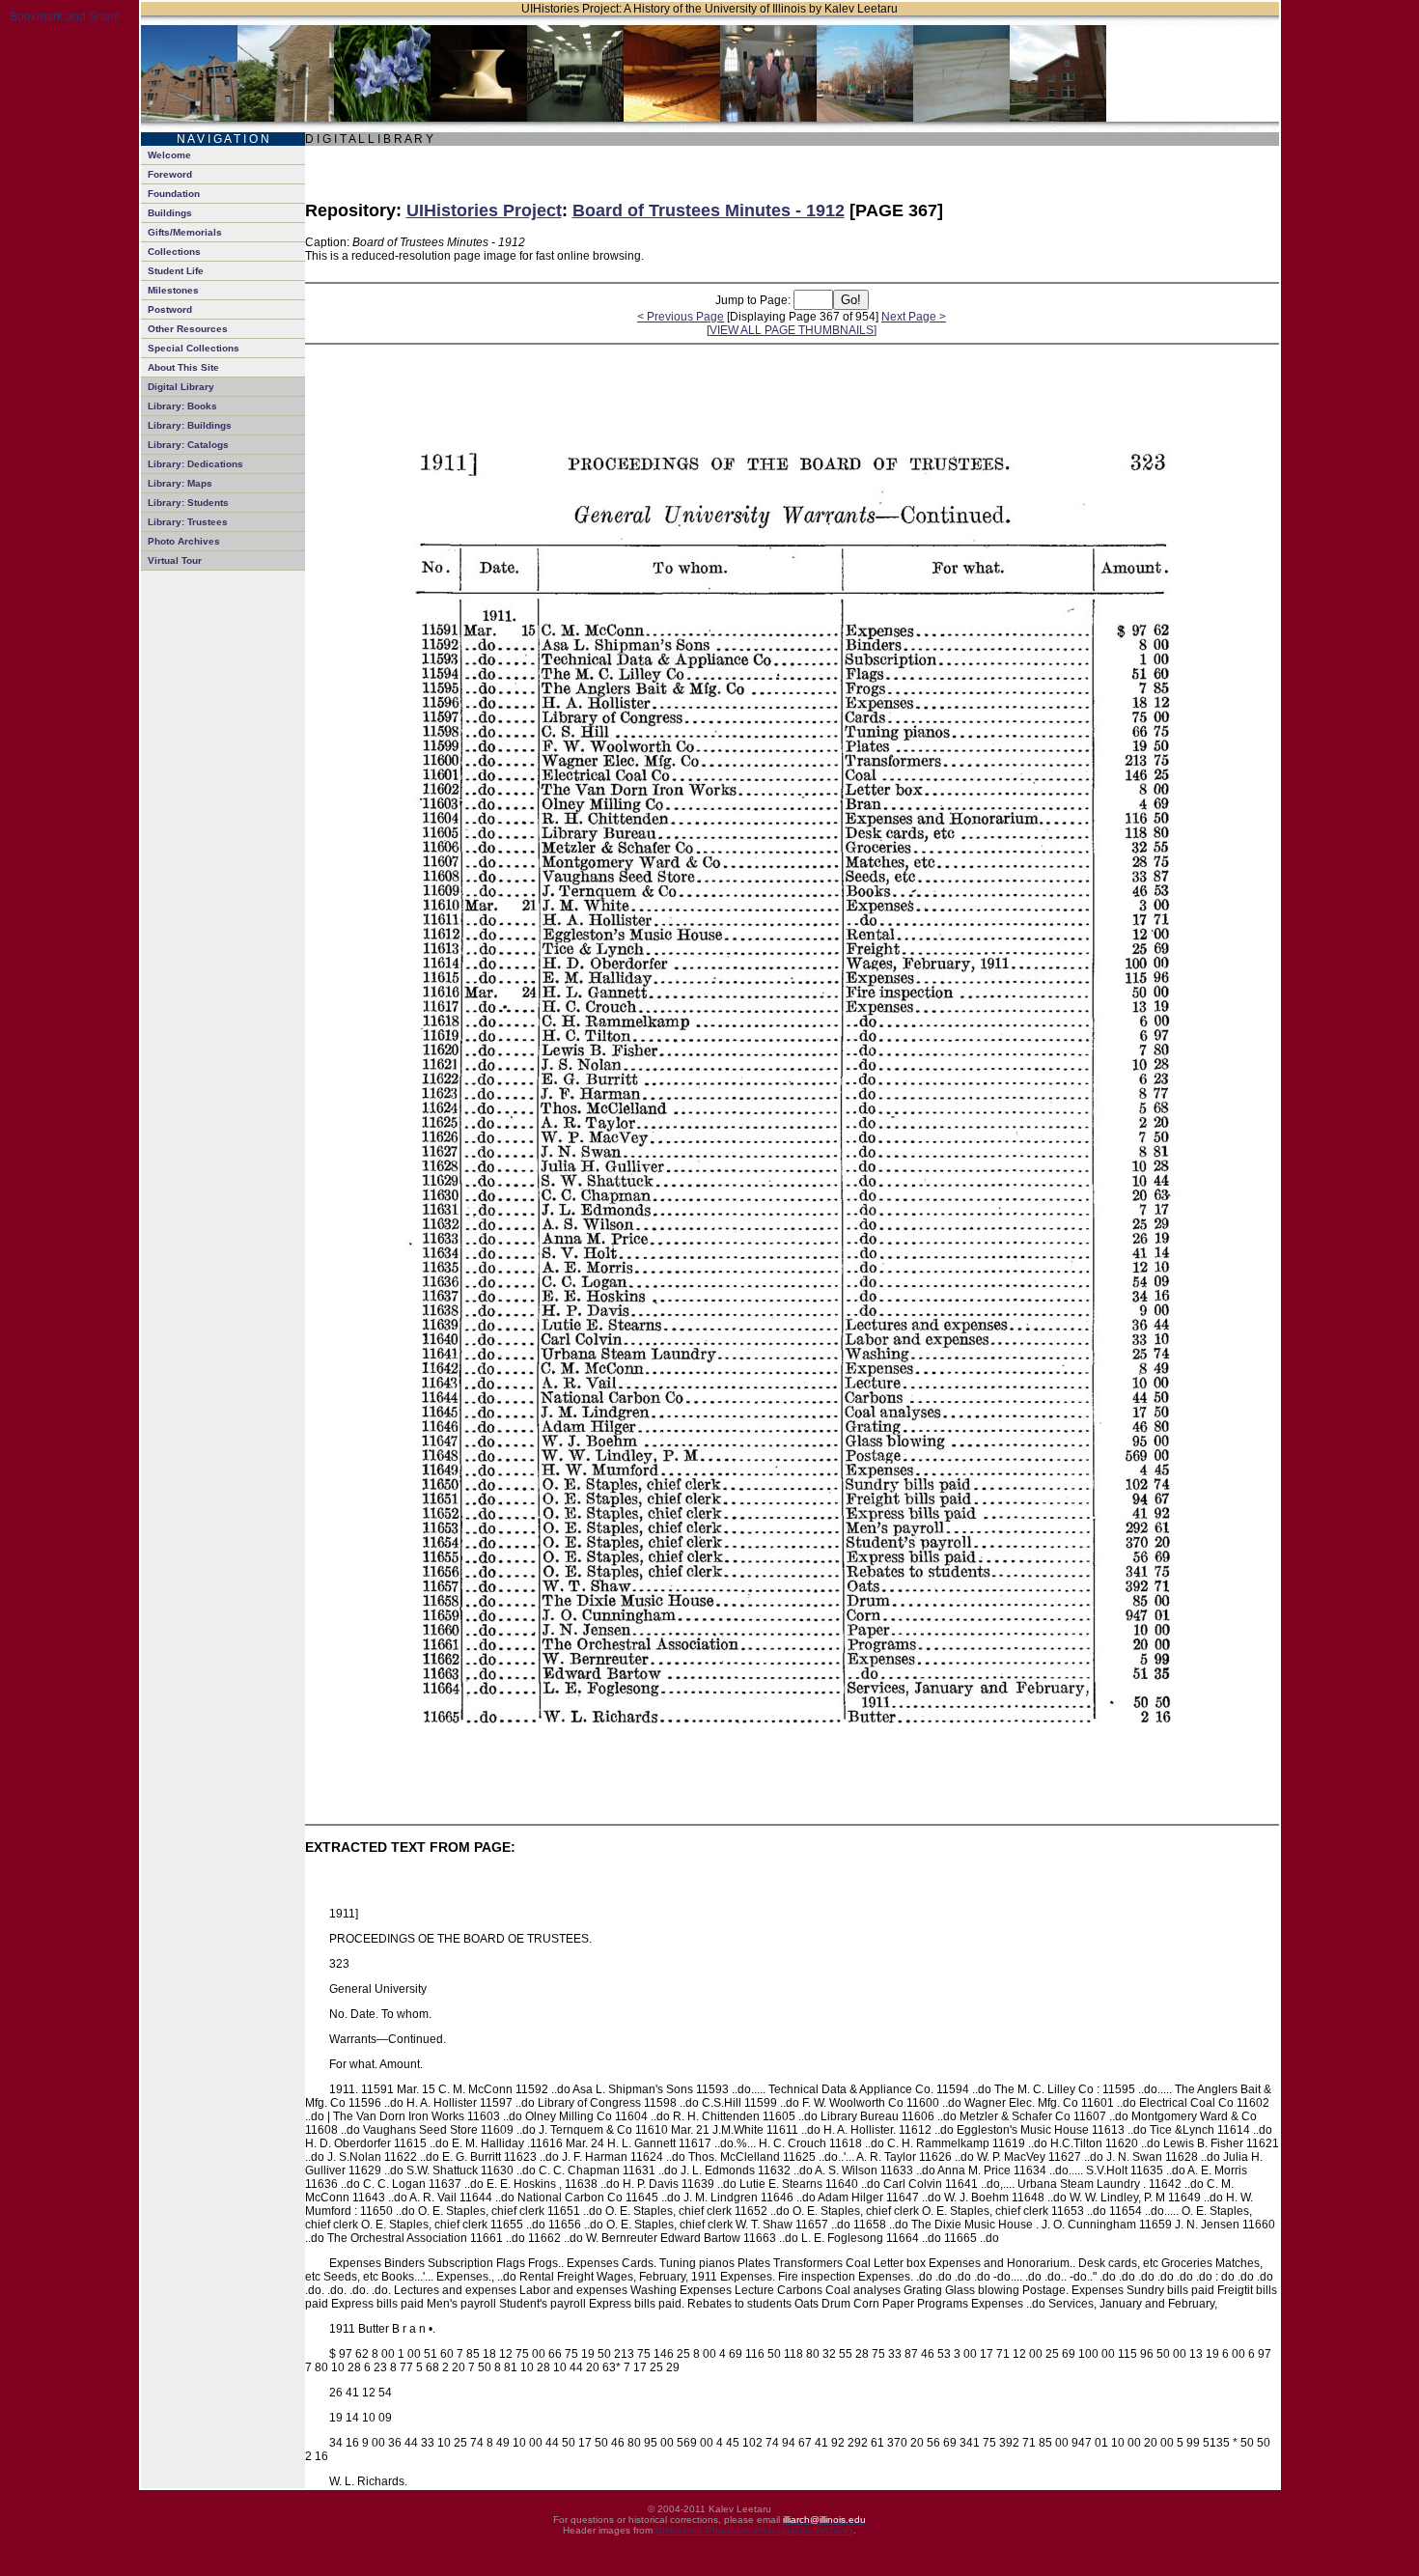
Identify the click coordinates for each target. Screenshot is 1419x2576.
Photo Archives (184, 541)
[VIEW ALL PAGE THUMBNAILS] (792, 330)
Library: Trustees (188, 522)
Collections (174, 252)
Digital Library (181, 387)
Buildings (170, 213)
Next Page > (914, 317)
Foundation (174, 194)
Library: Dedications (195, 464)
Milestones (173, 290)
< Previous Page (681, 317)
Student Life (176, 271)
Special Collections (194, 348)
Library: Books (182, 406)
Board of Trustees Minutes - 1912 (709, 210)
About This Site (183, 367)
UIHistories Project (484, 210)
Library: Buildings (190, 425)
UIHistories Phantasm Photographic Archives (754, 2530)
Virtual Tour (175, 560)
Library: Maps (180, 483)
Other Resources (188, 329)
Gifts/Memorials (185, 232)
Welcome (169, 155)
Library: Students (188, 503)
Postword (170, 309)
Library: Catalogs (188, 445)
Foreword (170, 174)
